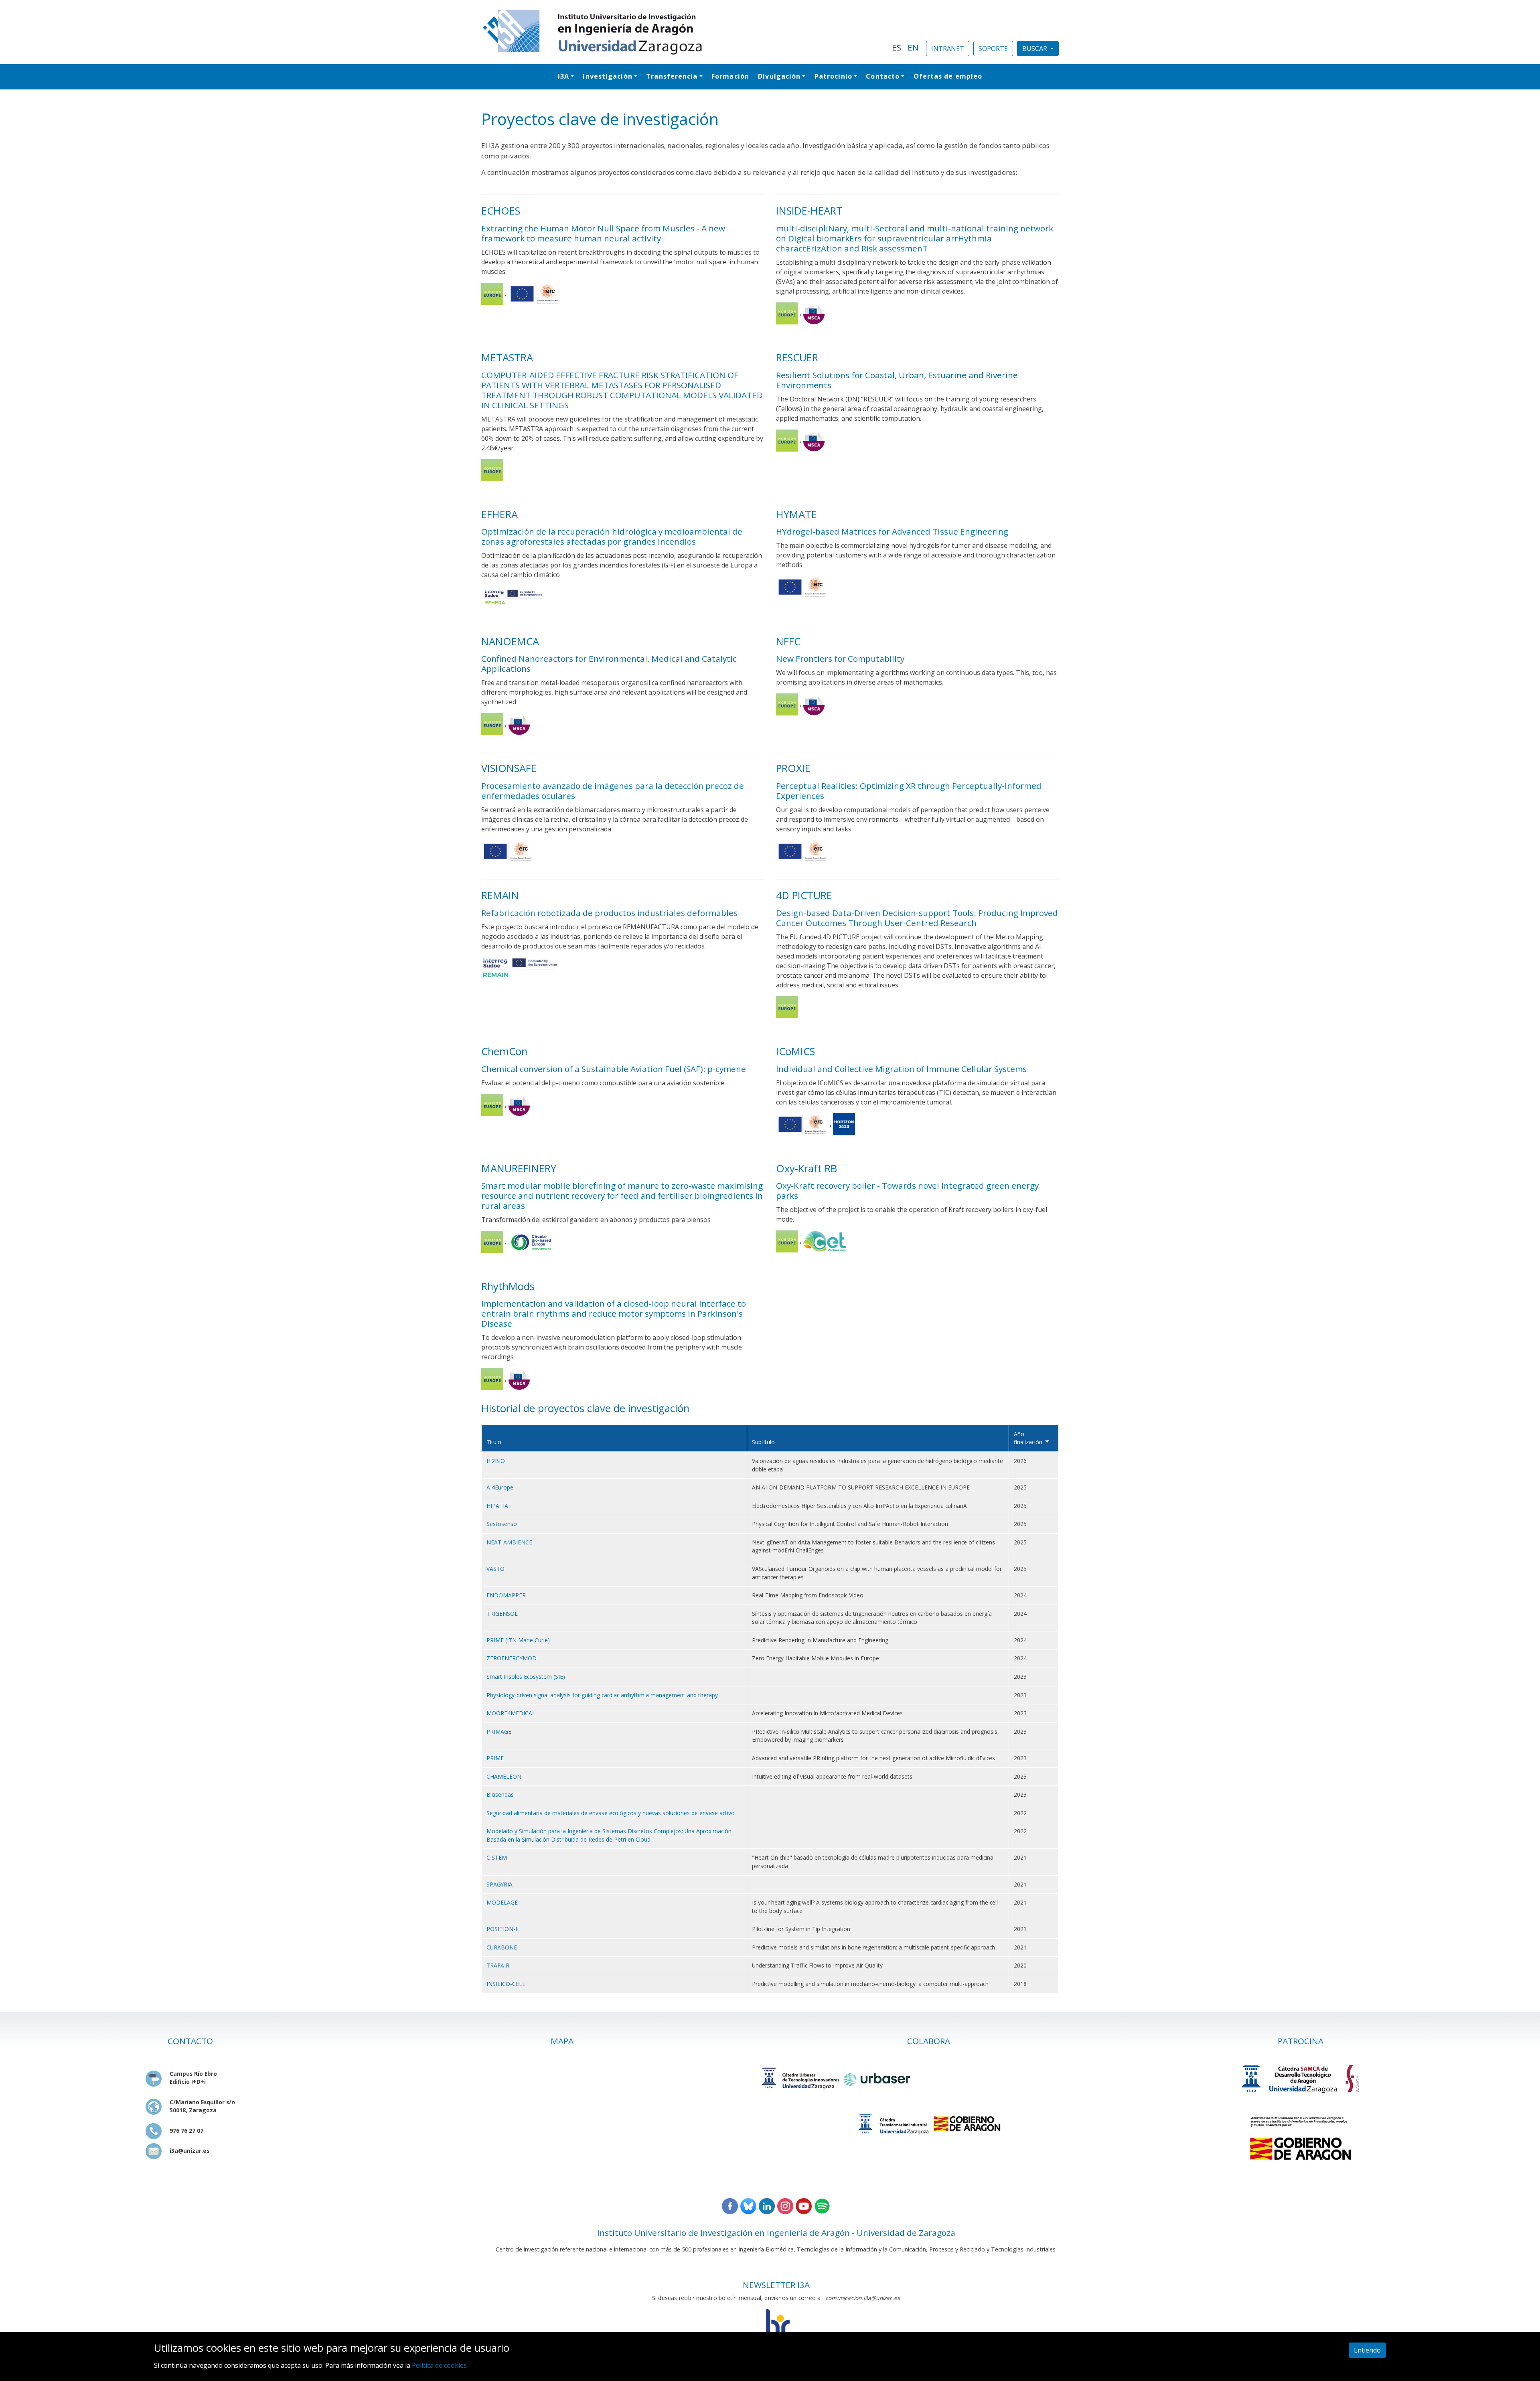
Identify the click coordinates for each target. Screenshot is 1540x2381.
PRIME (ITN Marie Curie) (518, 1640)
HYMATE (796, 514)
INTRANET (948, 49)
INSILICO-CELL (506, 1984)
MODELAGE (502, 1902)
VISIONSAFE (509, 768)
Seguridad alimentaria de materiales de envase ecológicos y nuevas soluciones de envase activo (611, 1813)
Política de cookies (439, 2365)
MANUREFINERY (519, 1168)
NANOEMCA (510, 641)
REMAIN (500, 895)
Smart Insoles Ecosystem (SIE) (526, 1677)
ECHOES (501, 211)
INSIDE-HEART (809, 211)
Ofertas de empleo (948, 76)
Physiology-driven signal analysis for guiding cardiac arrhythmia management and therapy (602, 1695)
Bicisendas (500, 1794)
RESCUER (797, 358)
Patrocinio (833, 76)
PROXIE (793, 768)
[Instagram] (785, 2206)
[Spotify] (822, 2206)
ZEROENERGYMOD (512, 1658)
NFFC (788, 641)
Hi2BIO (496, 1461)
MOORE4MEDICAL (511, 1713)
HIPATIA (497, 1506)
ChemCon (504, 1051)
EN (913, 47)
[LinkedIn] (767, 2206)
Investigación (607, 76)
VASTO (495, 1569)
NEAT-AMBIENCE (509, 1542)
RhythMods (508, 1286)
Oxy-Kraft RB (806, 1168)
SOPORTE (993, 49)
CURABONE (502, 1947)
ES (897, 47)
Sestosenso (502, 1524)
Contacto (883, 76)
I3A (563, 76)
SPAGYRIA (499, 1884)
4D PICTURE (804, 895)
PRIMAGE (499, 1732)
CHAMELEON (504, 1776)
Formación (730, 76)
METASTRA (507, 358)
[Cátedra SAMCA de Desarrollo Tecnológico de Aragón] (1301, 2078)
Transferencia (672, 76)
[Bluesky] (748, 2206)
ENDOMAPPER (506, 1595)
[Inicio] (682, 32)
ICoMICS (795, 1051)
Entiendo (1367, 2350)
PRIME (495, 1758)
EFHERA (499, 514)
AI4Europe (500, 1487)
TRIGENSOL (502, 1614)
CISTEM (497, 1857)
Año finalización (1032, 1438)
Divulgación (779, 76)
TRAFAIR (498, 1965)
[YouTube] (804, 2206)
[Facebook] (730, 2206)
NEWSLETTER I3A (776, 2285)
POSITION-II (503, 1929)
